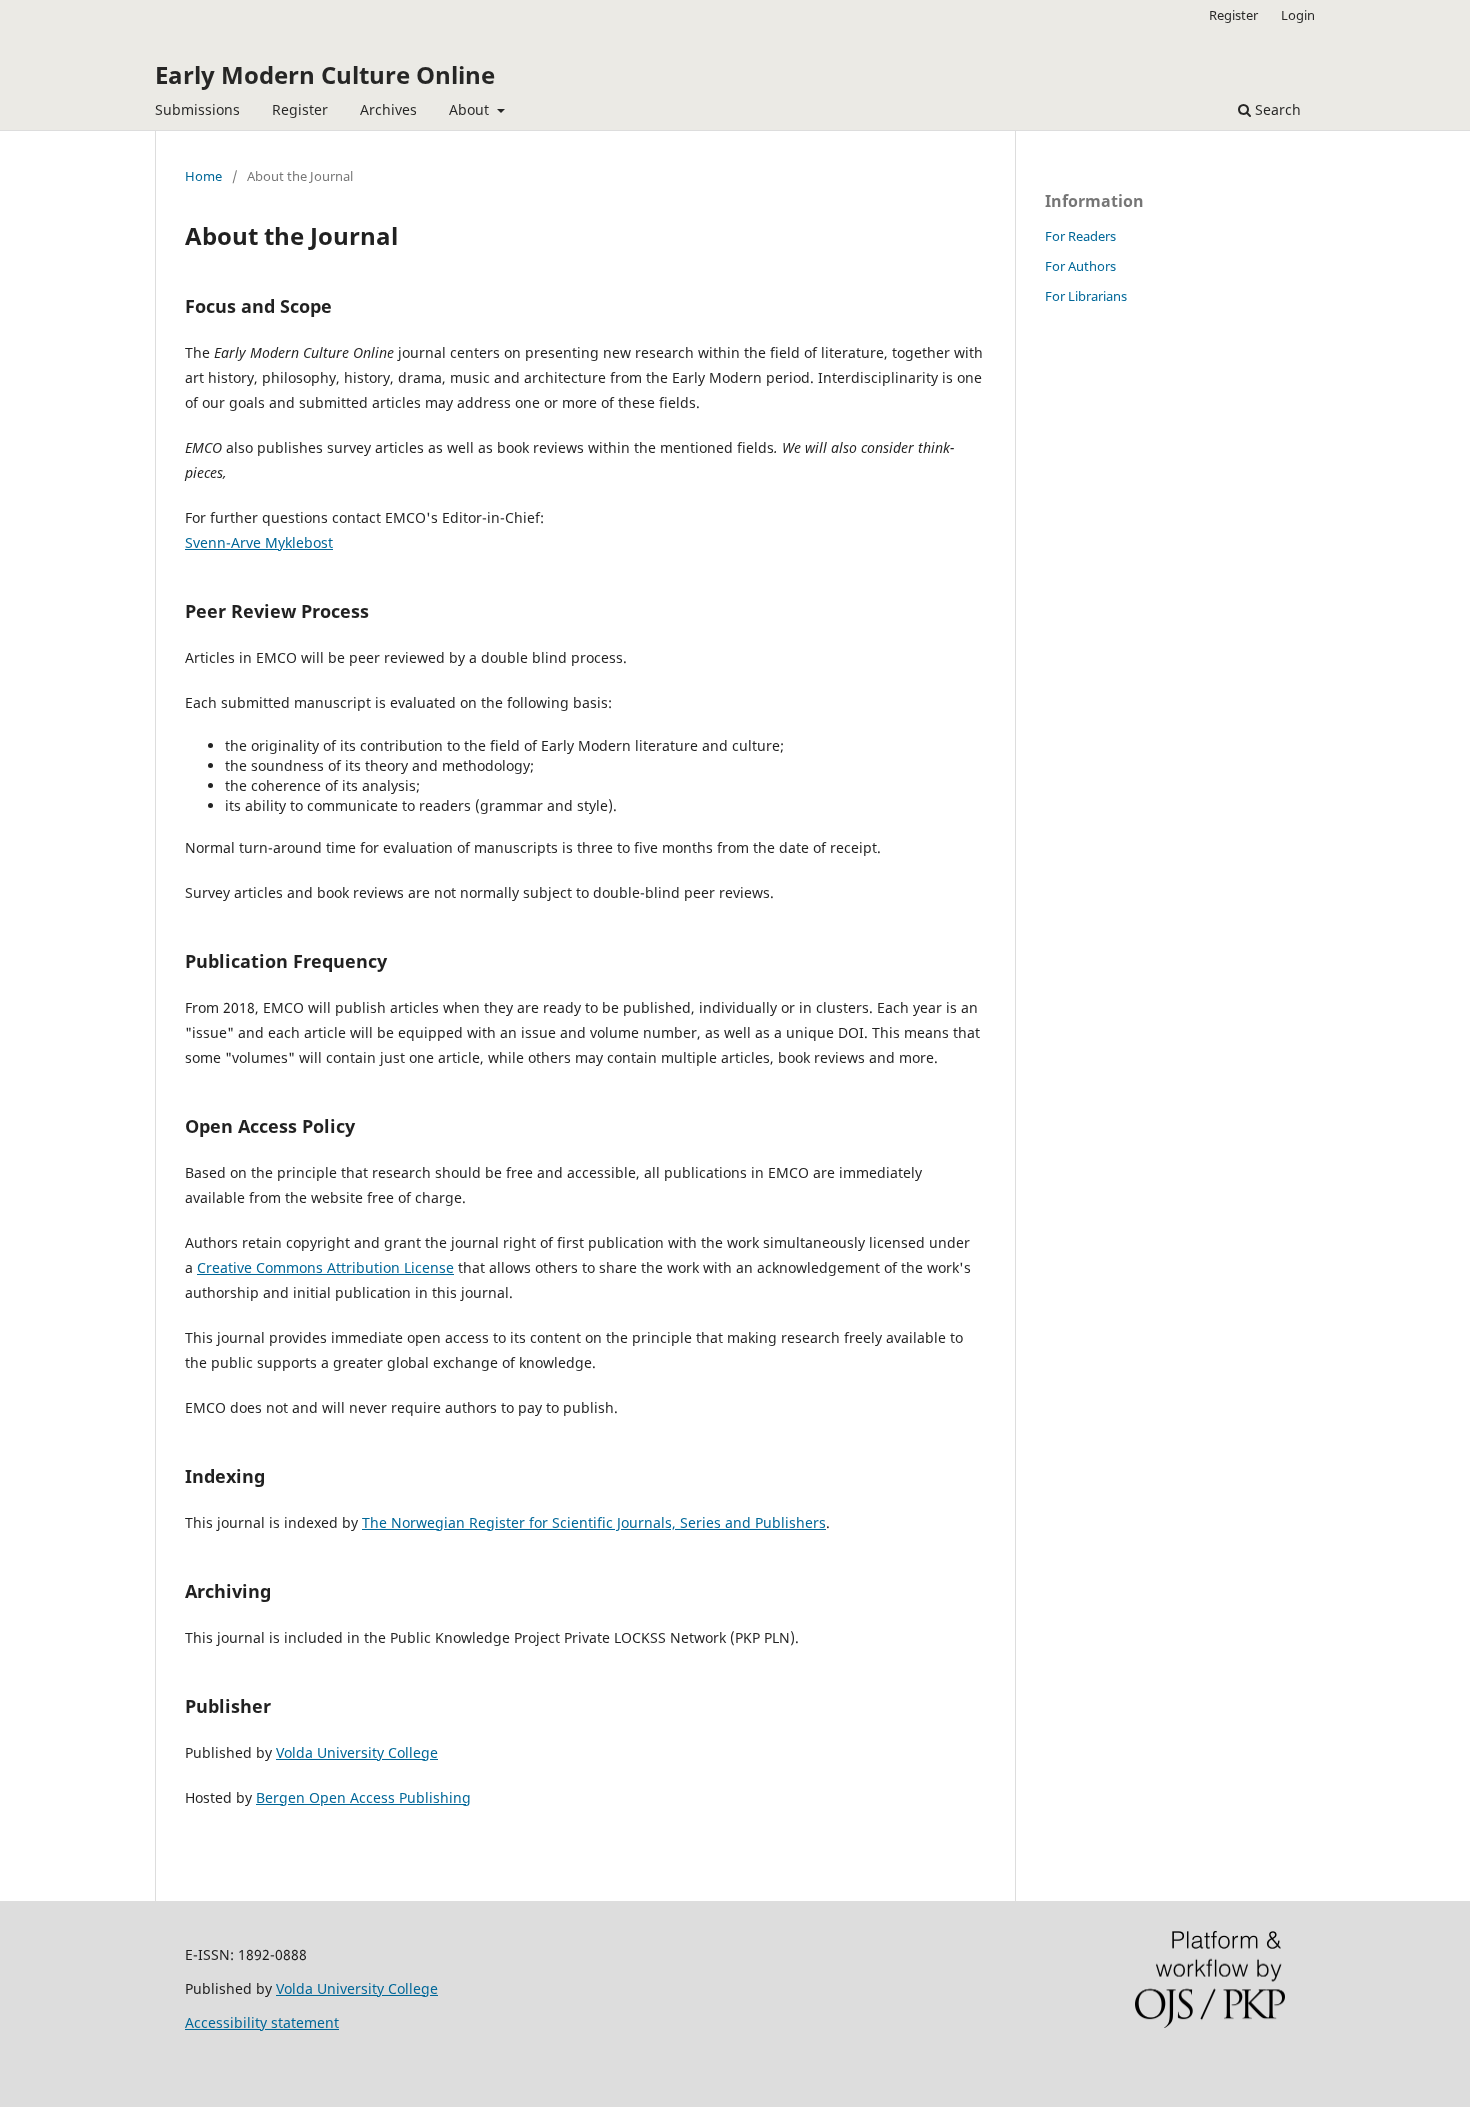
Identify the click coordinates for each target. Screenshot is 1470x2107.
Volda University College (357, 1752)
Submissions (197, 109)
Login (1298, 15)
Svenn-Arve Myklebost (259, 542)
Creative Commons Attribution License (325, 1267)
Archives (388, 109)
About (471, 109)
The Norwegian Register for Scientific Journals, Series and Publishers (594, 1522)
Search (1276, 109)
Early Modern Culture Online (325, 74)
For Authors (1080, 266)
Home (203, 176)
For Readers (1080, 236)
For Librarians (1086, 296)
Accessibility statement (262, 2022)
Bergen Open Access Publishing (363, 1797)
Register (300, 109)
